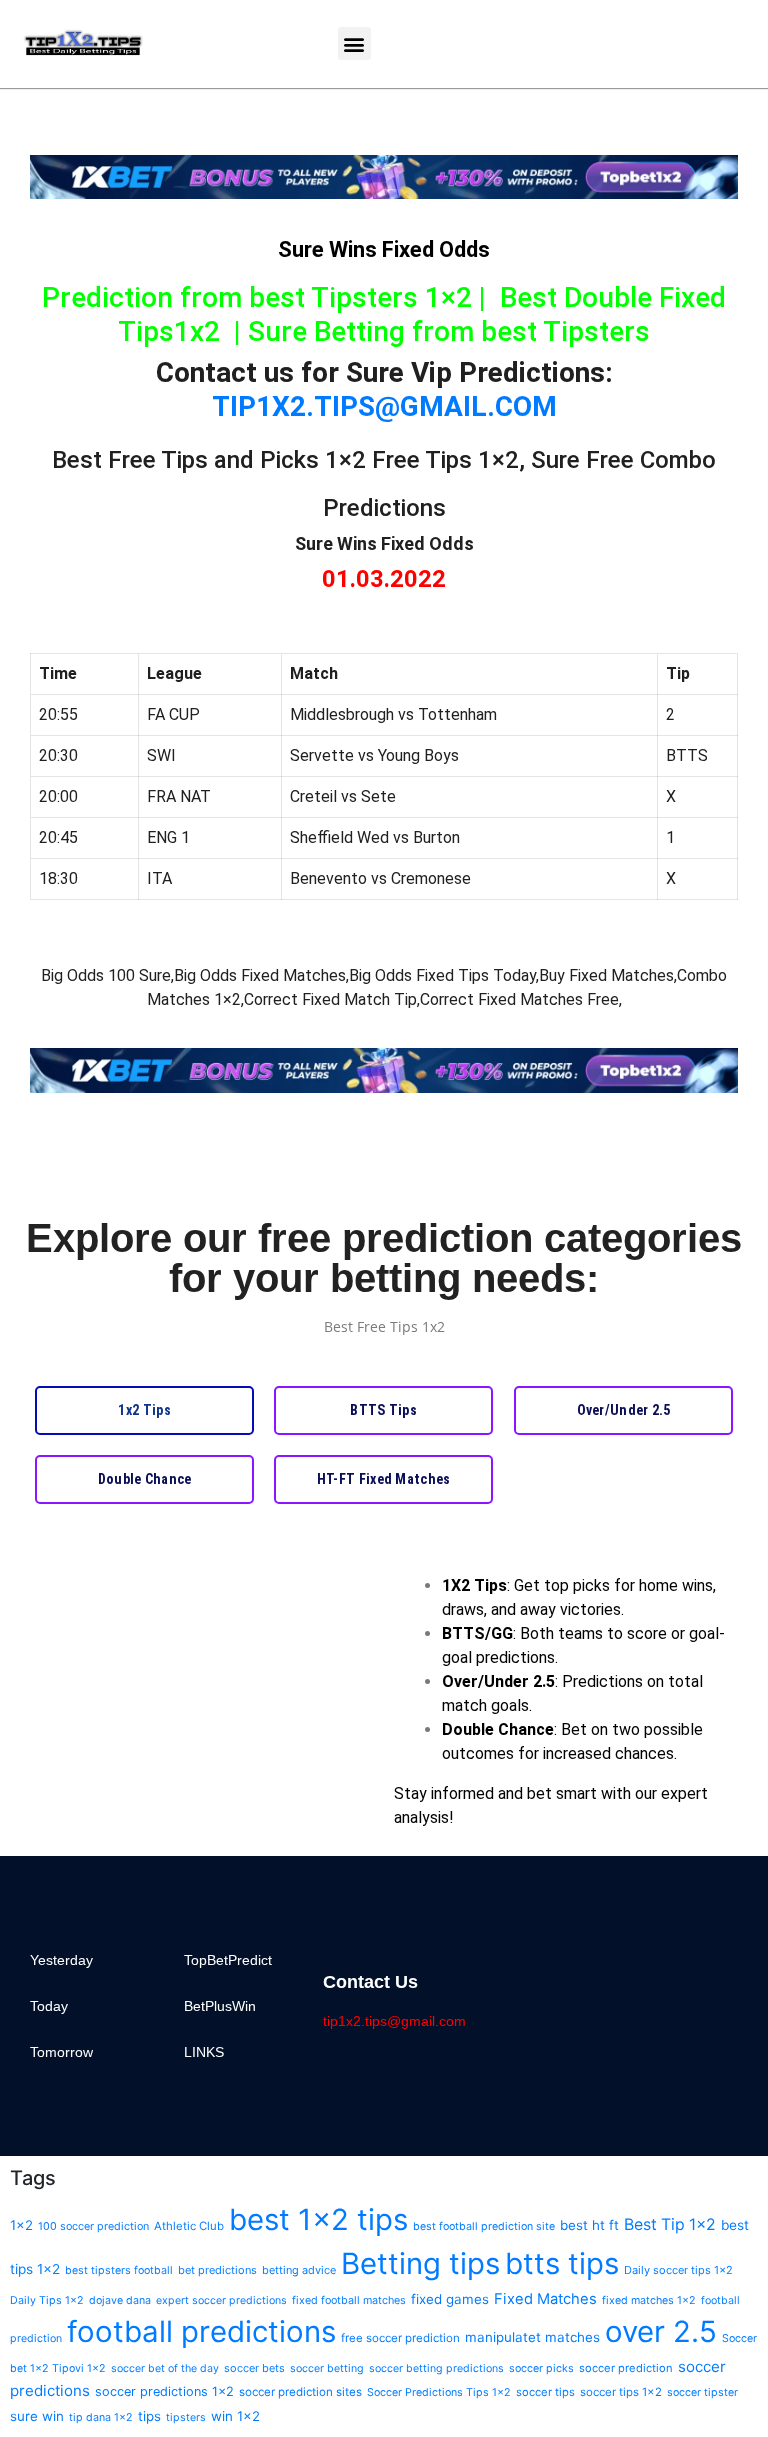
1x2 (21, 2225)
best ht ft (589, 2225)
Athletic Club (189, 2226)
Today (49, 2006)
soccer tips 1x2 (621, 2392)
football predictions (201, 2331)
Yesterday (61, 1960)
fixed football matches (349, 2300)
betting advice (299, 2270)
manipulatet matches (532, 2337)
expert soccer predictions (221, 2300)
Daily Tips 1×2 (47, 2300)
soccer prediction (626, 2368)
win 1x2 (235, 2416)
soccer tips (545, 2392)
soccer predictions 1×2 (164, 2391)
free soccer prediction (400, 2338)
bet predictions (217, 2270)
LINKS (204, 2052)
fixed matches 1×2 (649, 2300)
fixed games (450, 2299)
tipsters (186, 2417)
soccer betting (327, 2368)
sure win (37, 2416)
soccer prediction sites (300, 2392)
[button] (354, 43)
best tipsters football (119, 2270)
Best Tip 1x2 (670, 2224)
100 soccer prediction (93, 2226)
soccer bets (254, 2368)
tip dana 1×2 (101, 2417)
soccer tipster (702, 2392)
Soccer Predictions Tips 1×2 (439, 2392)
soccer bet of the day (165, 2368)
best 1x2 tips (318, 2219)
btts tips (562, 2263)
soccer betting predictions (436, 2368)
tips (149, 2416)
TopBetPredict (228, 1960)
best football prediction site (484, 2226)
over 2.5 (661, 2331)
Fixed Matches (545, 2299)
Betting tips (420, 2263)
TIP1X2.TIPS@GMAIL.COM (384, 406)
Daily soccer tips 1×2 (678, 2270)
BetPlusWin (220, 2006)
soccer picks (541, 2368)
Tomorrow (61, 2052)
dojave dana (120, 2300)
